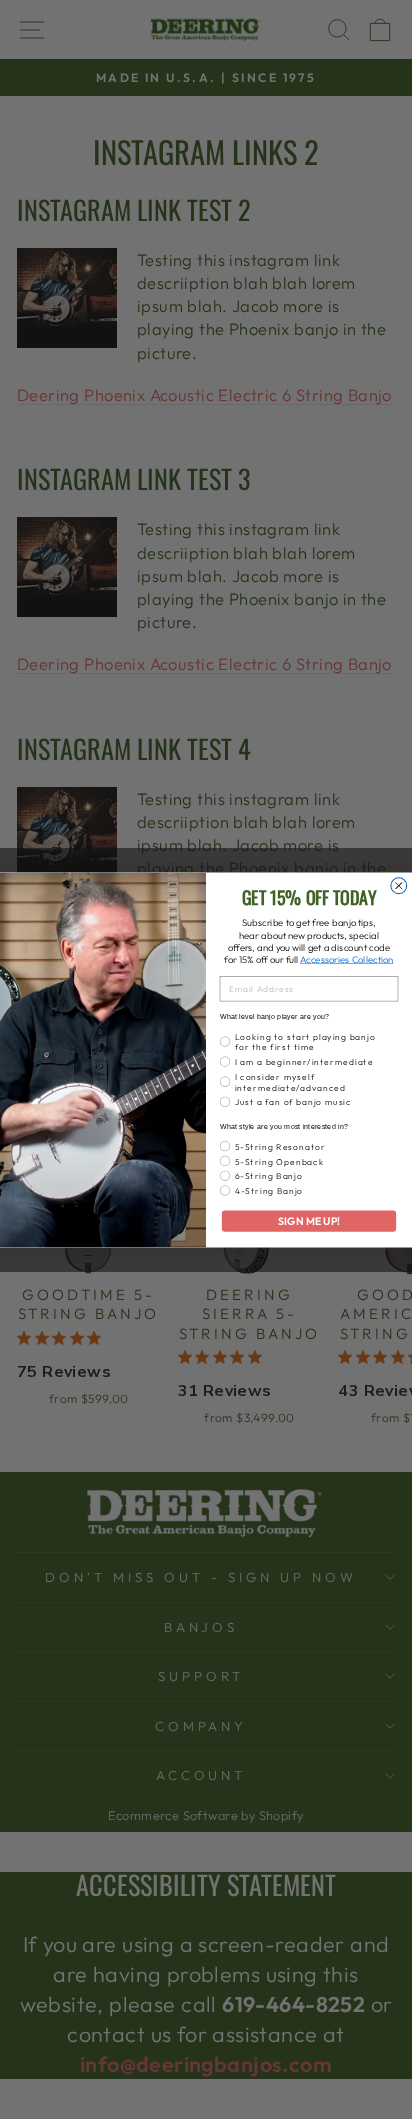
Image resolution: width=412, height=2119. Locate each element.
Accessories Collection (346, 959)
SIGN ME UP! (308, 1220)
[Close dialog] (399, 885)
